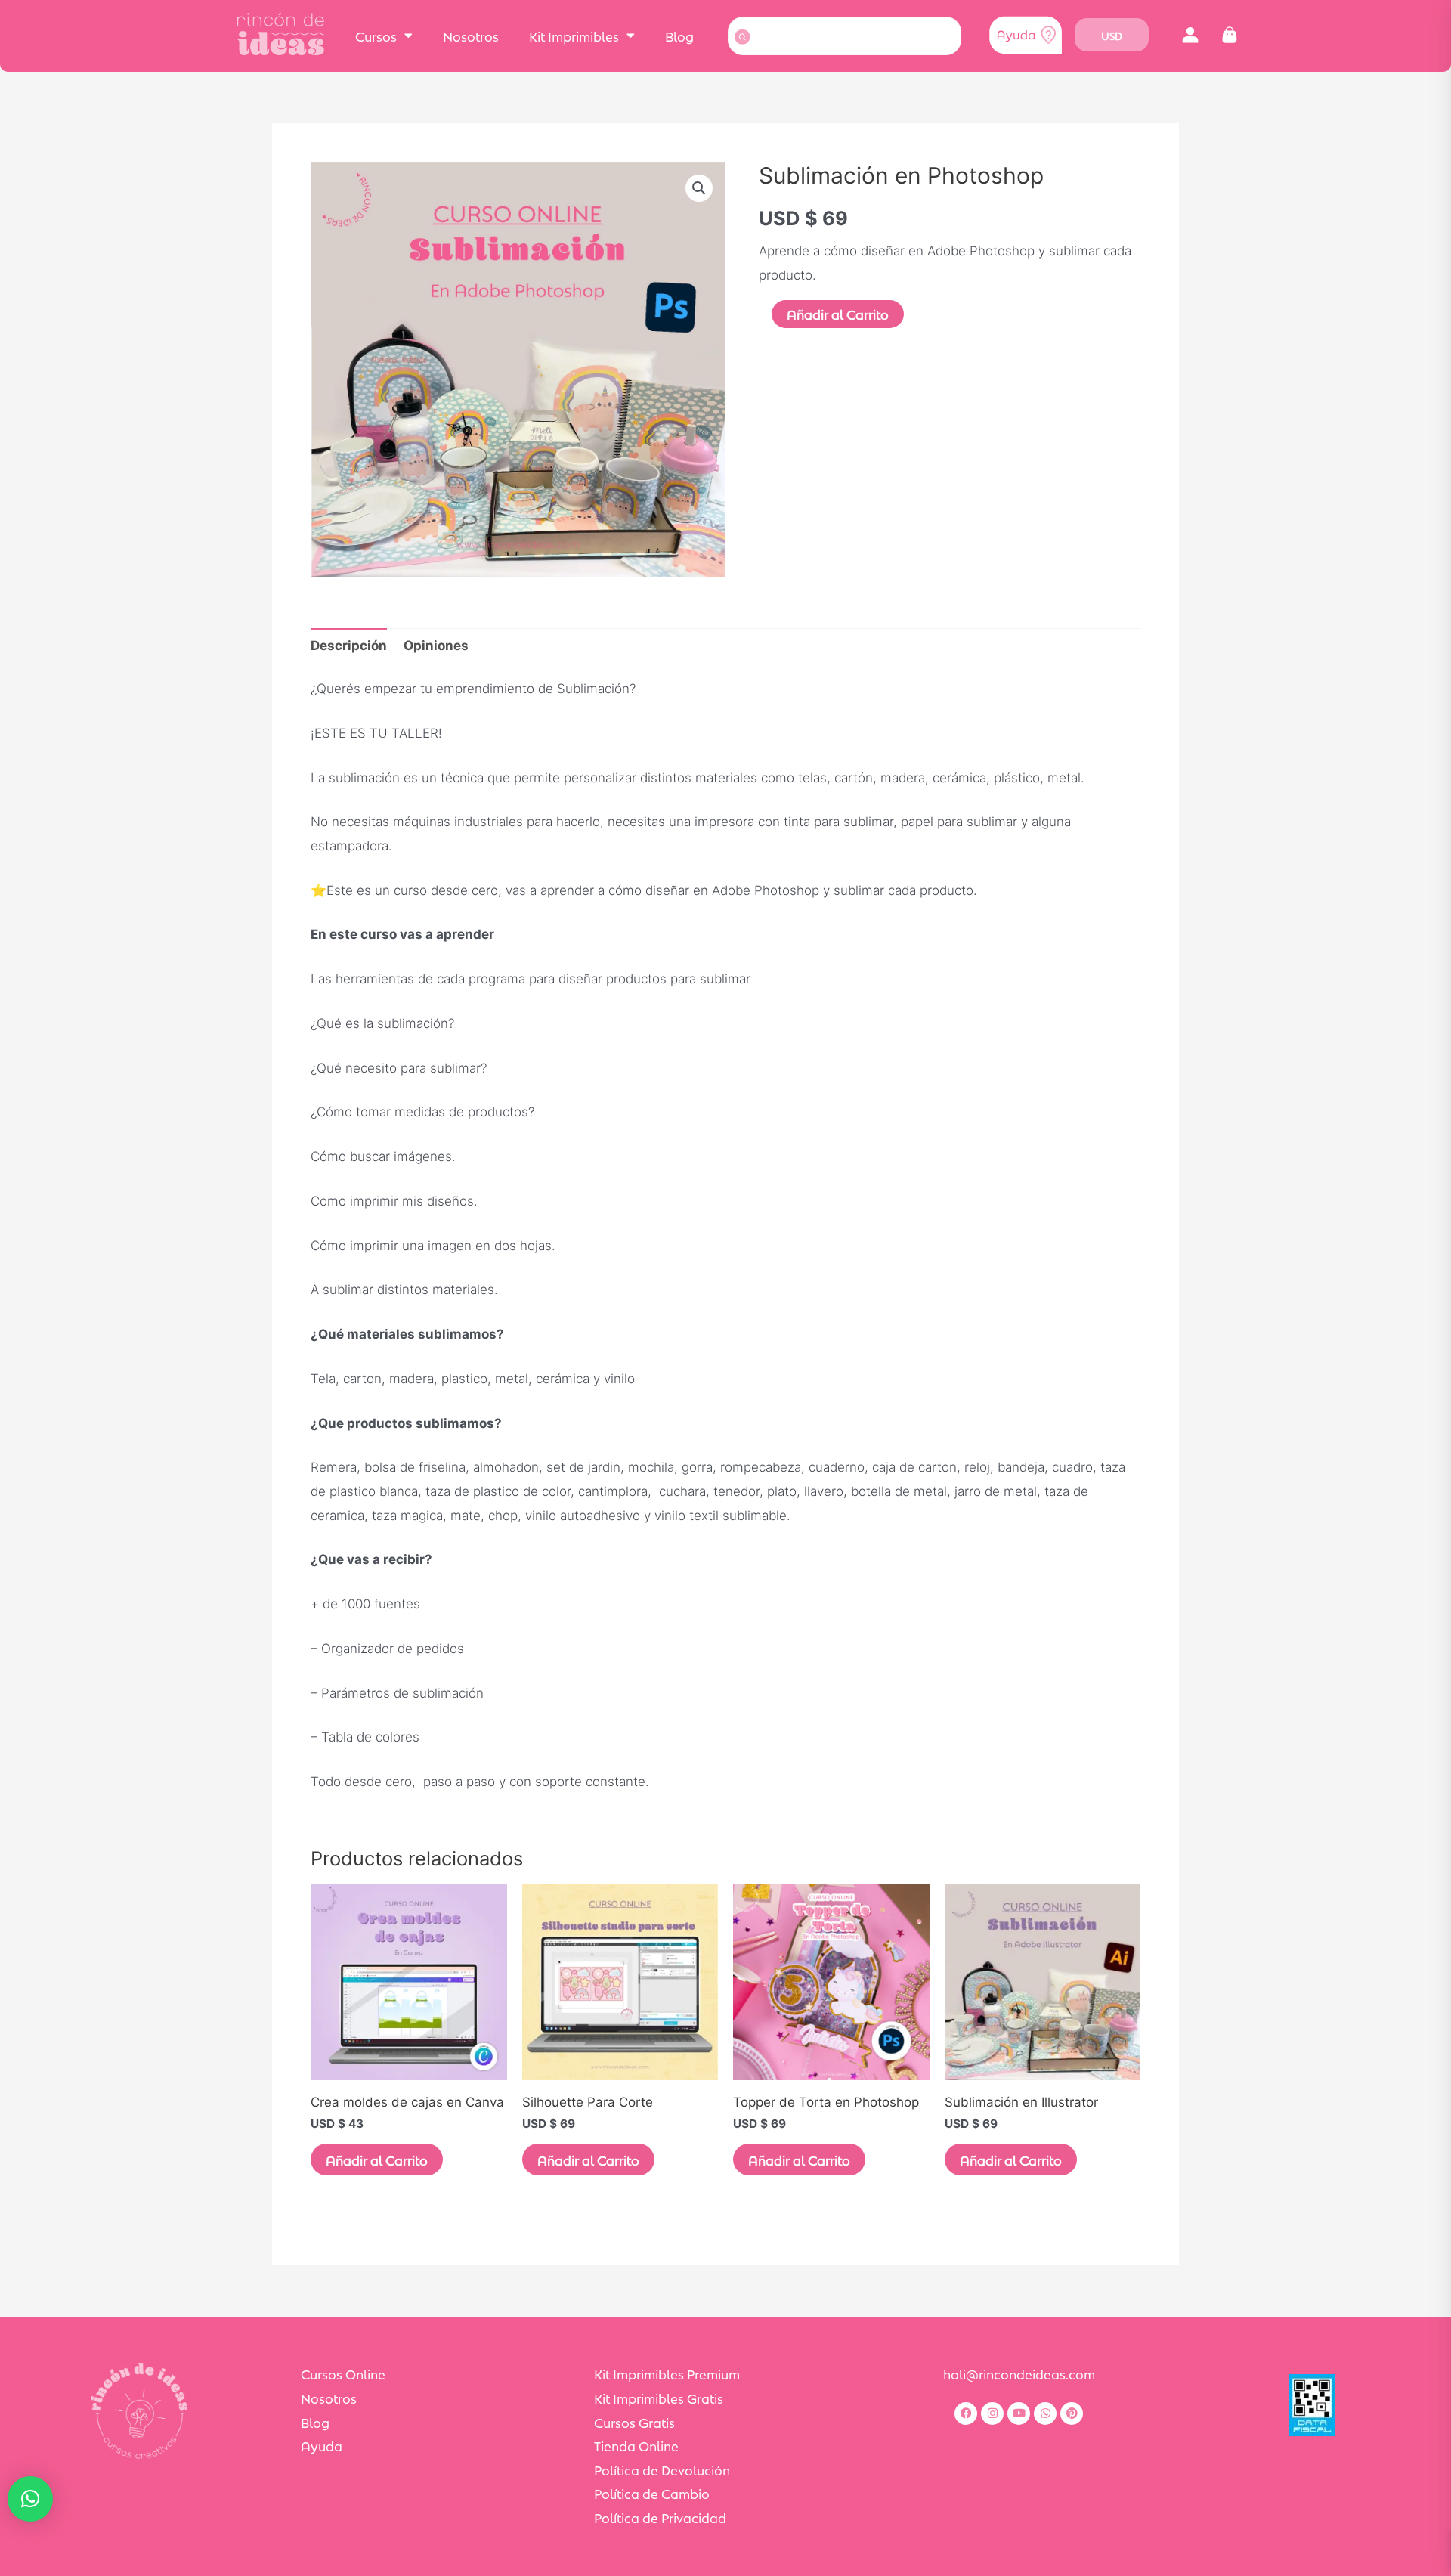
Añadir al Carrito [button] (377, 2160)
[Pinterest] (1072, 2413)
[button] (1190, 35)
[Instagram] (992, 2413)
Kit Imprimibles (574, 36)
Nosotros (471, 36)
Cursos (376, 36)
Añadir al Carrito (838, 314)
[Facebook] (966, 2413)
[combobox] (845, 36)
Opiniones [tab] (436, 646)
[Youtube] (1019, 2413)
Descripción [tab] (349, 646)
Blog (679, 36)
